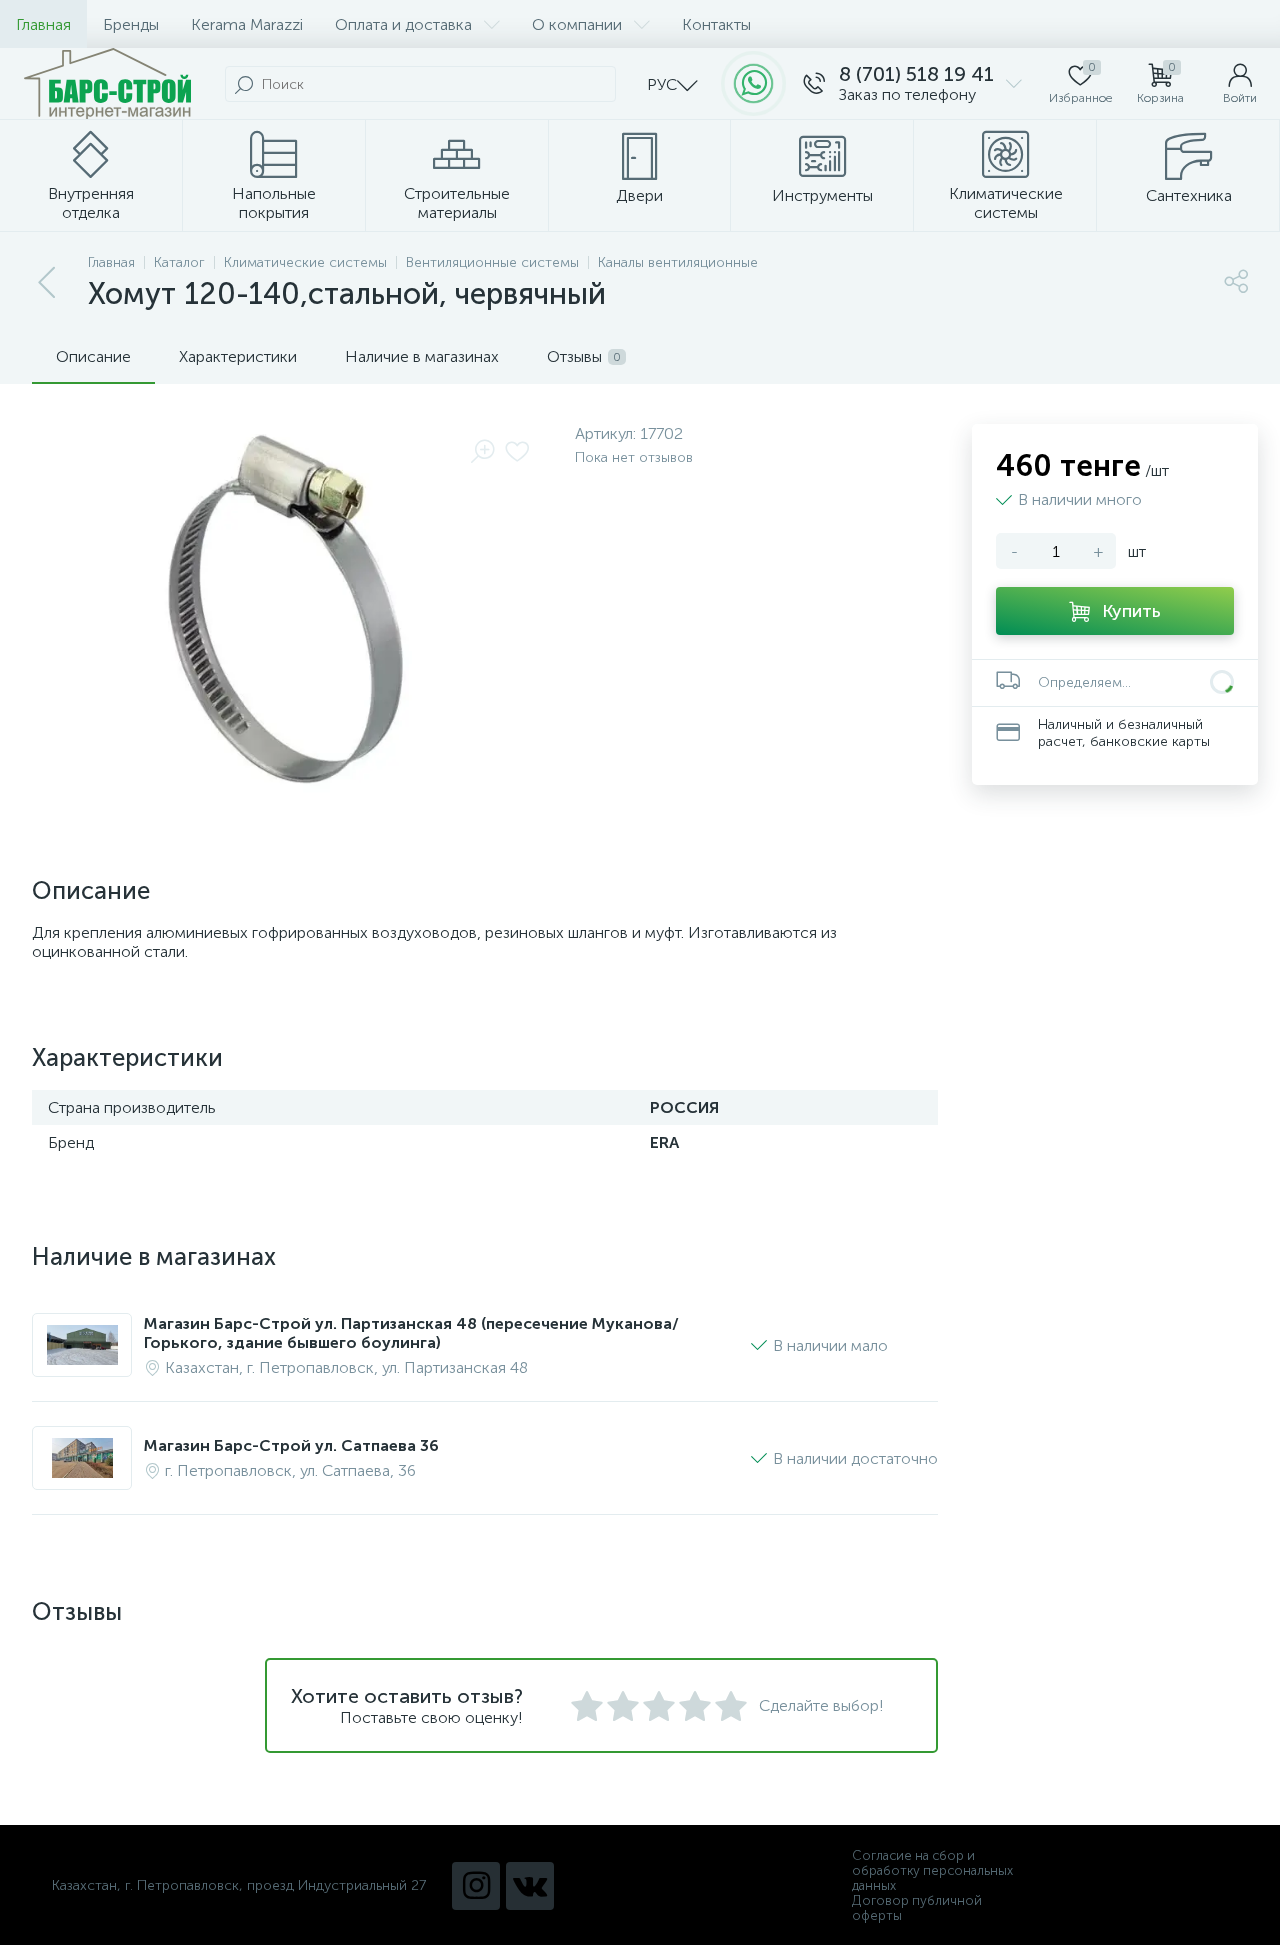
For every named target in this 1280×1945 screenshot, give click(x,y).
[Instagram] (476, 1886)
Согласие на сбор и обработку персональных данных (932, 1870)
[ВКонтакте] (530, 1886)
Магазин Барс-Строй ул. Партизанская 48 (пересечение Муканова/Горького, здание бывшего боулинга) (411, 1333)
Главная (43, 24)
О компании (577, 24)
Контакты (716, 24)
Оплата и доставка (403, 24)
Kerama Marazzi (247, 24)
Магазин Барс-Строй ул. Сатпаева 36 (291, 1445)
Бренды (131, 24)
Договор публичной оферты (917, 1908)
